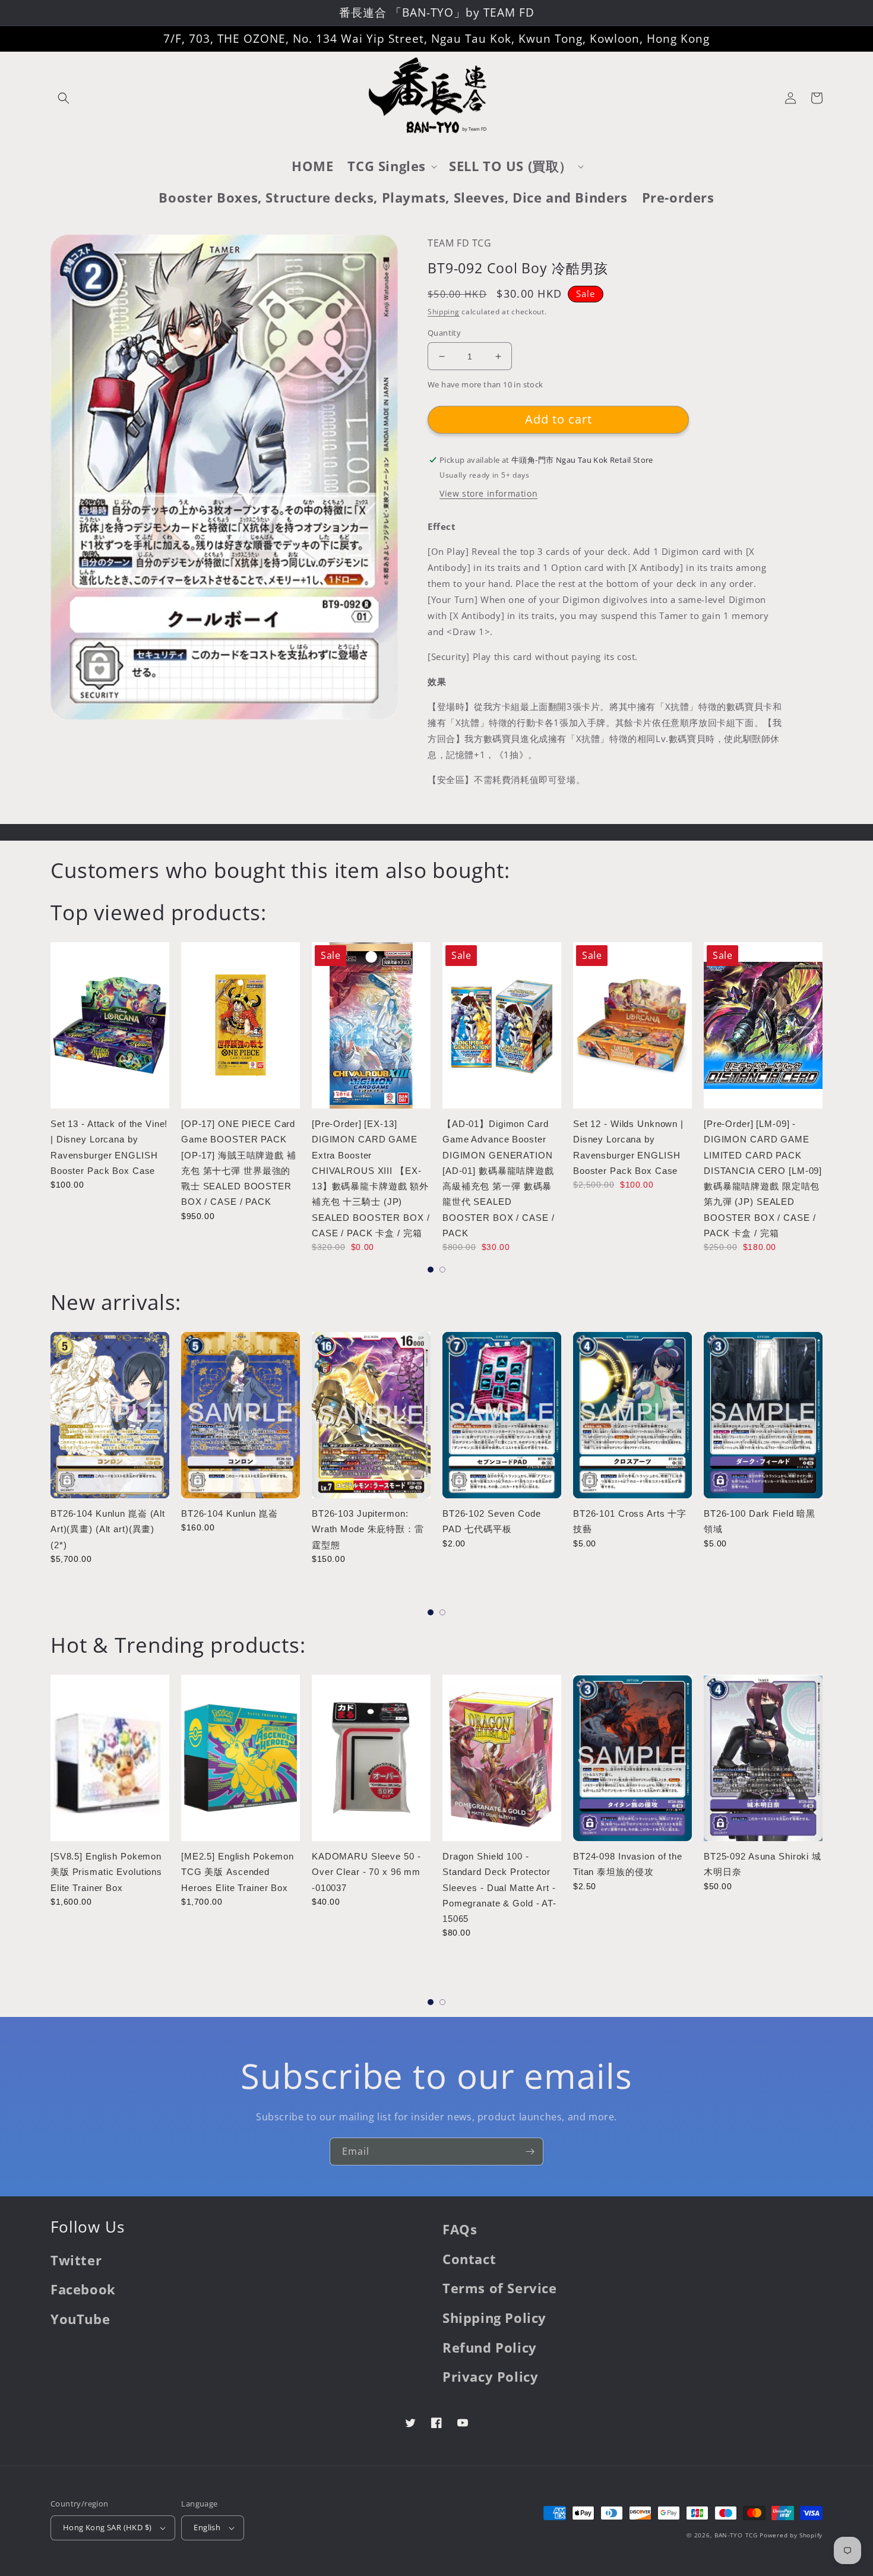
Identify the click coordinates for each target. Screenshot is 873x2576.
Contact (469, 2259)
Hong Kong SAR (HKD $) (107, 2527)
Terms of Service (500, 2288)
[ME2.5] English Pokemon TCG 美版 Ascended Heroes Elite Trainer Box (238, 1872)
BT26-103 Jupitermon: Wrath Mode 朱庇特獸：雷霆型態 (368, 1529)
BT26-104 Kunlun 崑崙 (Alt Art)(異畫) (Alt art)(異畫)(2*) (108, 1529)
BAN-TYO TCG (736, 2535)
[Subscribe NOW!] (530, 2152)
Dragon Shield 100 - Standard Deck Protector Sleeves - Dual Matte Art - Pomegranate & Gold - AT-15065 (499, 1887)
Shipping (444, 312)
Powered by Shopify (791, 2535)
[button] (64, 98)
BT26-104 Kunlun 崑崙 (230, 1513)
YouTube (80, 2319)
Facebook (83, 2289)
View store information (488, 493)
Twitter (76, 2260)
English (207, 2527)
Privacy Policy (490, 2376)
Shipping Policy (494, 2318)
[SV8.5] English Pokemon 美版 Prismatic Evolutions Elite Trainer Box (106, 1872)
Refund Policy (490, 2347)
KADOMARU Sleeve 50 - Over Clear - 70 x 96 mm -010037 (366, 1872)
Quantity (444, 333)
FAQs (460, 2229)
